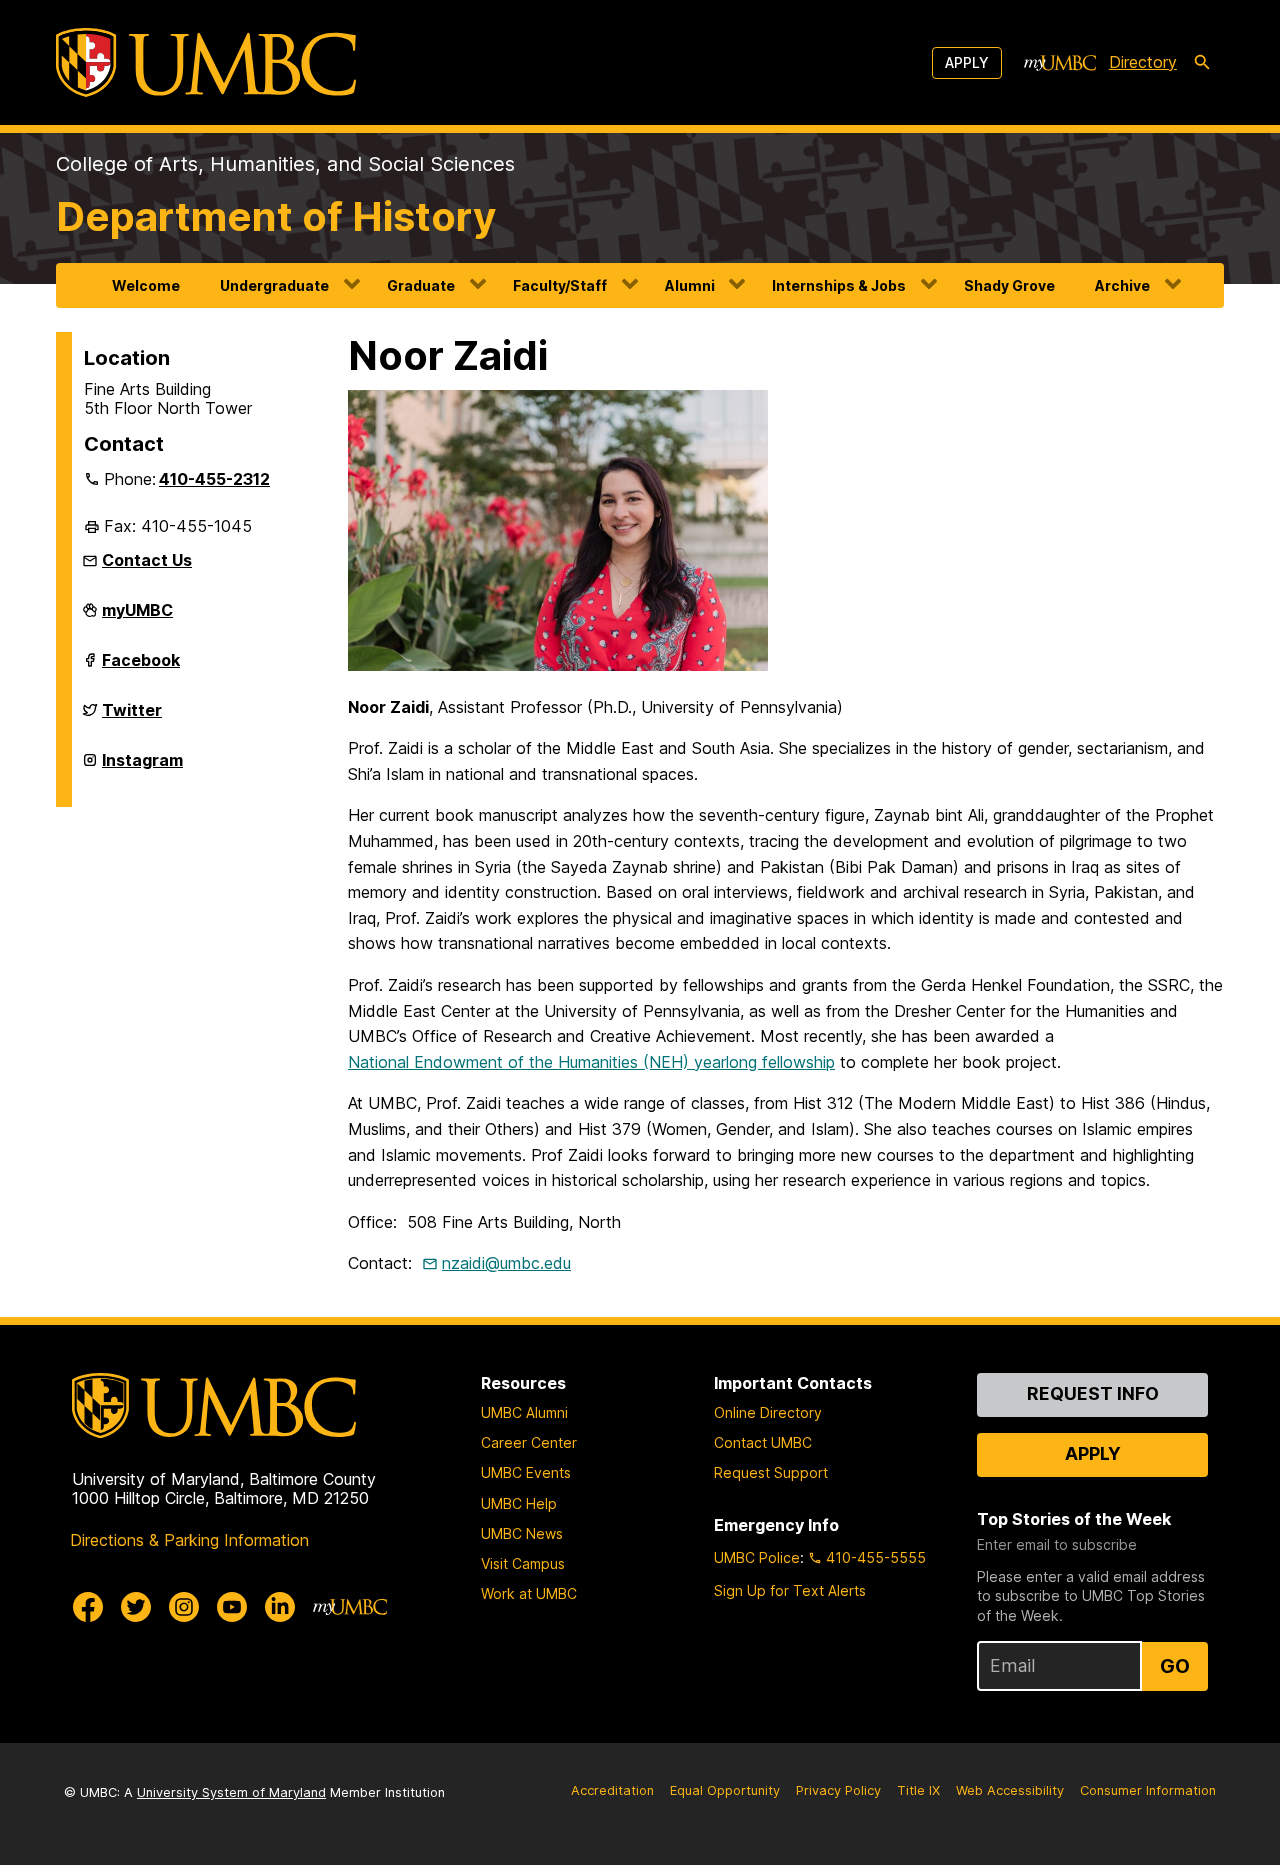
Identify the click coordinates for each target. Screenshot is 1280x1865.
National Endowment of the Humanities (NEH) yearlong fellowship (591, 1062)
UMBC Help (519, 1503)
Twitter (132, 718)
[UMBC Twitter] (136, 1607)
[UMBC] (206, 62)
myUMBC (137, 618)
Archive (1122, 285)
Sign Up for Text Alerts (790, 1590)
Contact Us (147, 560)
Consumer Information (1148, 1790)
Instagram (142, 768)
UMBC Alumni (524, 1412)
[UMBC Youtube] (232, 1607)
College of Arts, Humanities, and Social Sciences (285, 164)
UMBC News (522, 1533)
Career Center (529, 1442)
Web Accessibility (1010, 1790)
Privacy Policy (838, 1790)
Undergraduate (274, 285)
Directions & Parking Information (189, 1540)
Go (1175, 1666)
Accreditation (612, 1790)
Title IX (918, 1790)
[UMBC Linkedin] (280, 1607)
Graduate (421, 285)
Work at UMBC (529, 1593)
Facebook (141, 668)
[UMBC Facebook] (88, 1607)
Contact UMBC (763, 1442)
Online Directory (768, 1412)
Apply (967, 62)
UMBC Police (757, 1557)
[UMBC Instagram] (184, 1607)
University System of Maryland (231, 1792)
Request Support (771, 1472)
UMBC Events (526, 1472)
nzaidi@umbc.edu (506, 1263)
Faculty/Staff (560, 285)
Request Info (1093, 1393)
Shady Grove (1009, 285)
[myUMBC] (1060, 63)
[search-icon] (1202, 63)
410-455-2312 (214, 479)
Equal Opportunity (725, 1790)
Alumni (690, 285)
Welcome (146, 285)
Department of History (276, 216)
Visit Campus (523, 1563)
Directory (1143, 62)
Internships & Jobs (839, 285)
